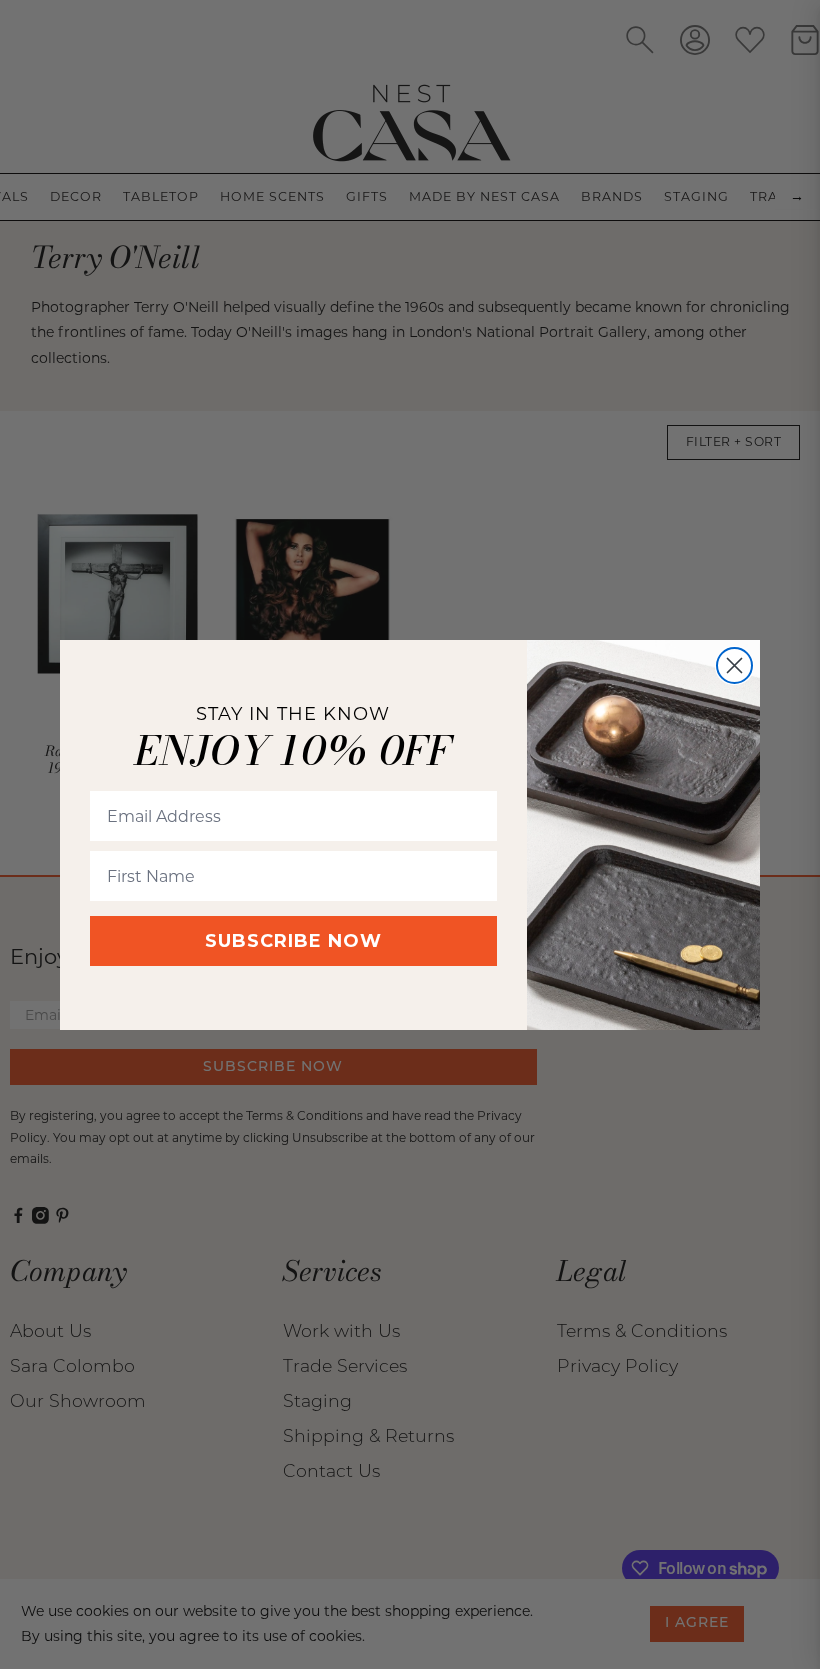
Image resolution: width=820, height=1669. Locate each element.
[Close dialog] (734, 665)
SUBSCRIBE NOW (293, 941)
